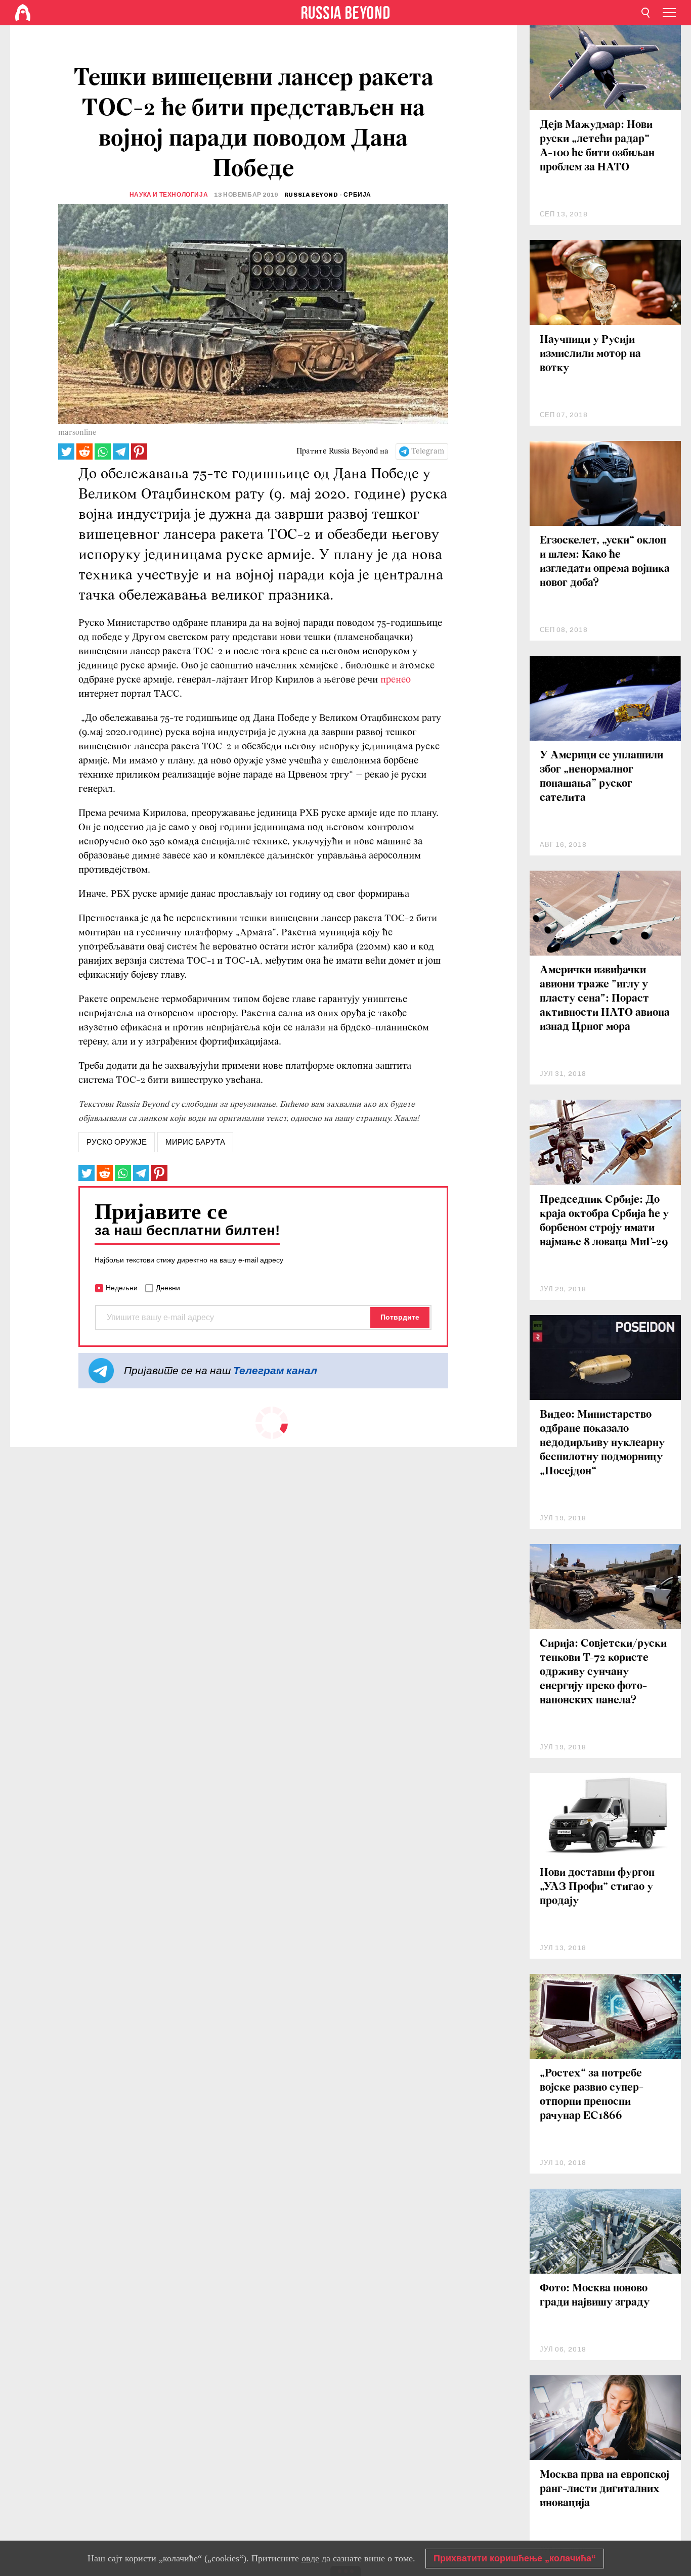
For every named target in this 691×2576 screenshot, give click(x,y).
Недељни (122, 1288)
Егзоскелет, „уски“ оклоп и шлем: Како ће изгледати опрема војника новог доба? (605, 562)
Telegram (428, 451)
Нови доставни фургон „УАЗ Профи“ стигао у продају (597, 1887)
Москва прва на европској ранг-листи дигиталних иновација (604, 2489)
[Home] (23, 13)
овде (310, 2558)
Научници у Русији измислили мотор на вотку (590, 354)
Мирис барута (195, 1142)
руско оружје (117, 1142)
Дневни (168, 1288)
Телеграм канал (275, 1370)
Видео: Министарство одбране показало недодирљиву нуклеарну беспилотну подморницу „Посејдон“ (602, 1443)
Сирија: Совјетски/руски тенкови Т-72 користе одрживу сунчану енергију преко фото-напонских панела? (603, 1672)
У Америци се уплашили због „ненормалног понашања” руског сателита (601, 777)
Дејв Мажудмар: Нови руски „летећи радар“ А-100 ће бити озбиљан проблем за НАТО (597, 146)
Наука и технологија (169, 195)
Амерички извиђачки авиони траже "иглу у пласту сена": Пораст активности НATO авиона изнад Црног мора (605, 999)
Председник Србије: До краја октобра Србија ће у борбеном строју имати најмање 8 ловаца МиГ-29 (604, 1221)
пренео (396, 680)
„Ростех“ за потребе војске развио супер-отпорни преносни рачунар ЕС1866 (592, 2095)
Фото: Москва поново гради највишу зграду (595, 2296)
